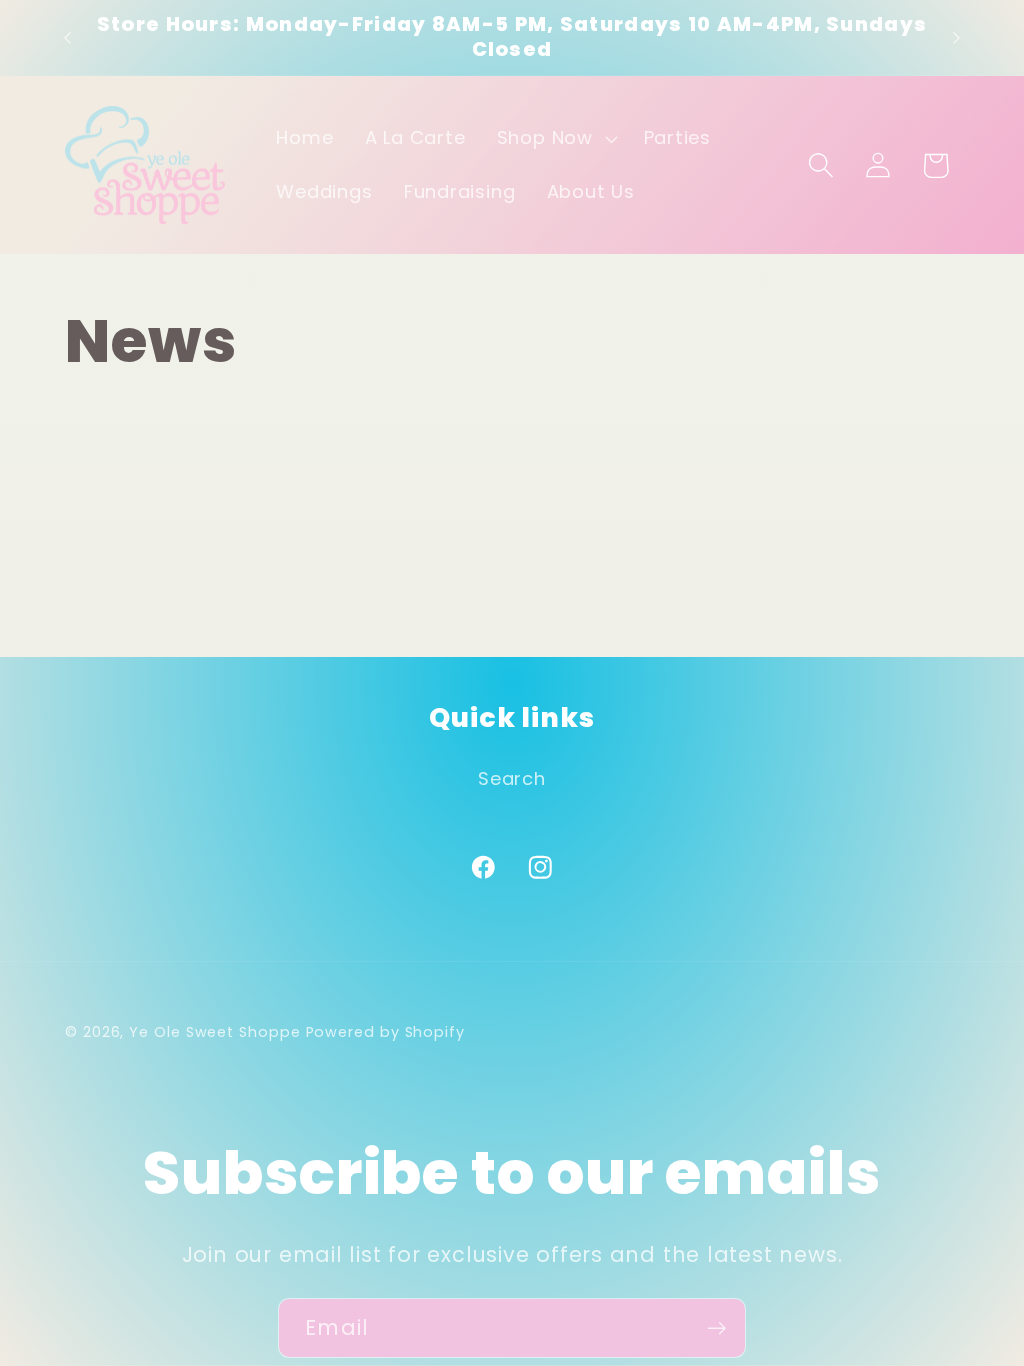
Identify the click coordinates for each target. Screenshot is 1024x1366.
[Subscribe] (716, 1328)
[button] (554, 139)
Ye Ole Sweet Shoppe (214, 1032)
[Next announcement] (957, 37)
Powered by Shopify (385, 1032)
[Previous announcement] (68, 37)
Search (512, 778)
